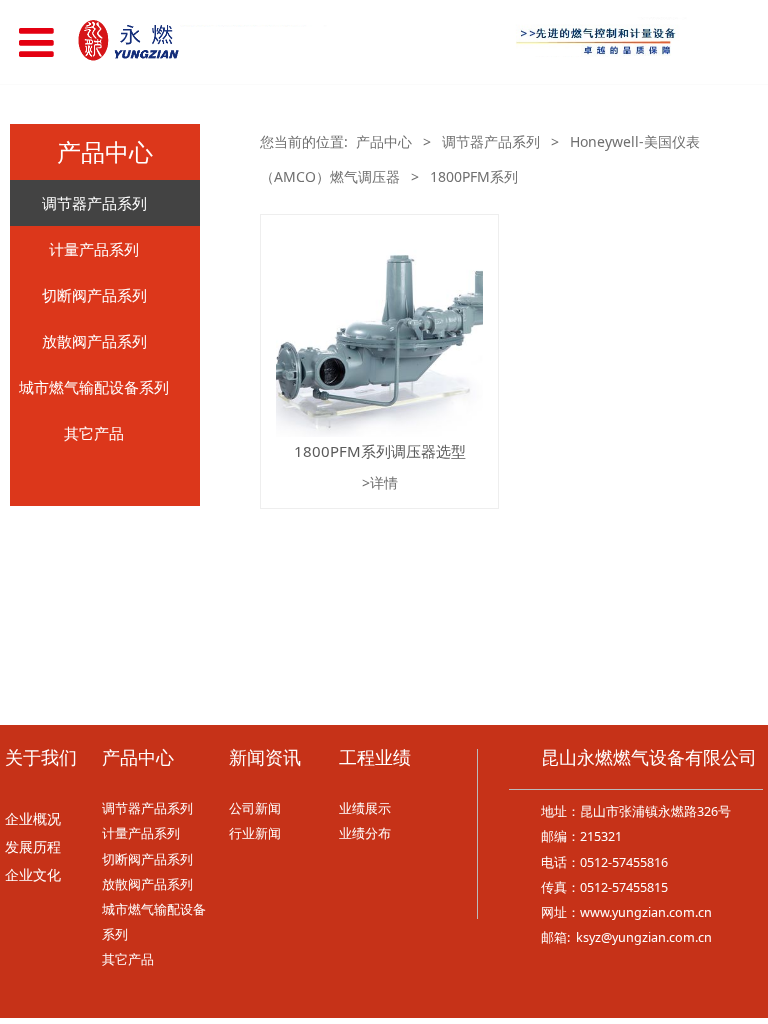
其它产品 (94, 433)
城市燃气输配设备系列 (94, 387)
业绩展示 (365, 808)
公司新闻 (255, 808)
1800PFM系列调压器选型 (380, 451)
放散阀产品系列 (94, 341)
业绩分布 (365, 833)
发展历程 (33, 847)
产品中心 (384, 141)
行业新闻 (255, 833)
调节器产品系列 (94, 203)
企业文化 (33, 875)
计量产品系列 (94, 249)
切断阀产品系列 (94, 295)
